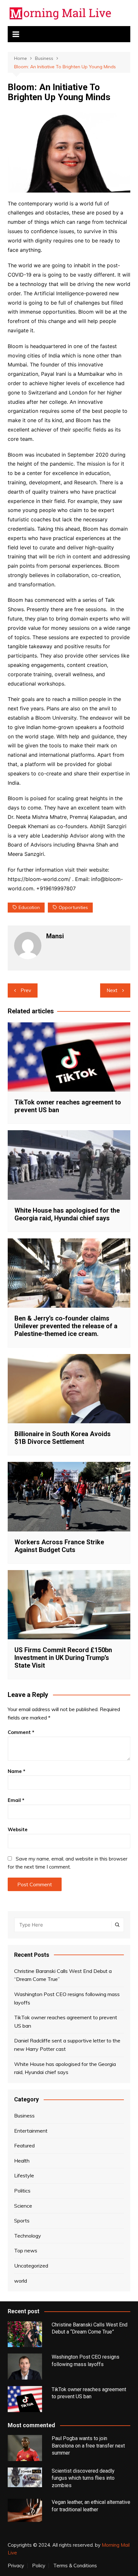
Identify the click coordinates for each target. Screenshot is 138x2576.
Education (29, 907)
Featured (24, 2145)
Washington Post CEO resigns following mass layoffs (67, 1998)
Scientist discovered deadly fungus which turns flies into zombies (83, 2478)
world (21, 2281)
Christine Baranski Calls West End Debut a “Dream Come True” (63, 1975)
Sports (22, 2221)
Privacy (16, 2566)
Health (22, 2161)
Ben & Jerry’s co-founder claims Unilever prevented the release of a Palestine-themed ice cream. (66, 1326)
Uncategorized (31, 2266)
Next (112, 990)
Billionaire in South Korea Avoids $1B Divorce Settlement (63, 1438)
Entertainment (31, 2131)
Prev (26, 990)
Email (16, 1800)
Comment (21, 1732)
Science (23, 2206)
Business (24, 2116)
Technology (28, 2236)
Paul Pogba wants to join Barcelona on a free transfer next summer (88, 2446)
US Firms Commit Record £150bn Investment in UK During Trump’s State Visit (63, 1658)
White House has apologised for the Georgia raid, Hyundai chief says (67, 1214)
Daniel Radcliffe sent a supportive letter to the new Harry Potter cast (67, 2045)
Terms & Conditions (75, 2566)
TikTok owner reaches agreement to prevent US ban (66, 2022)
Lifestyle (24, 2175)
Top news (26, 2250)
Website (18, 1829)
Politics (22, 2191)
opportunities (73, 907)
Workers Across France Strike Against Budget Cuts (59, 1546)
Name (17, 1771)
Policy (39, 2566)
